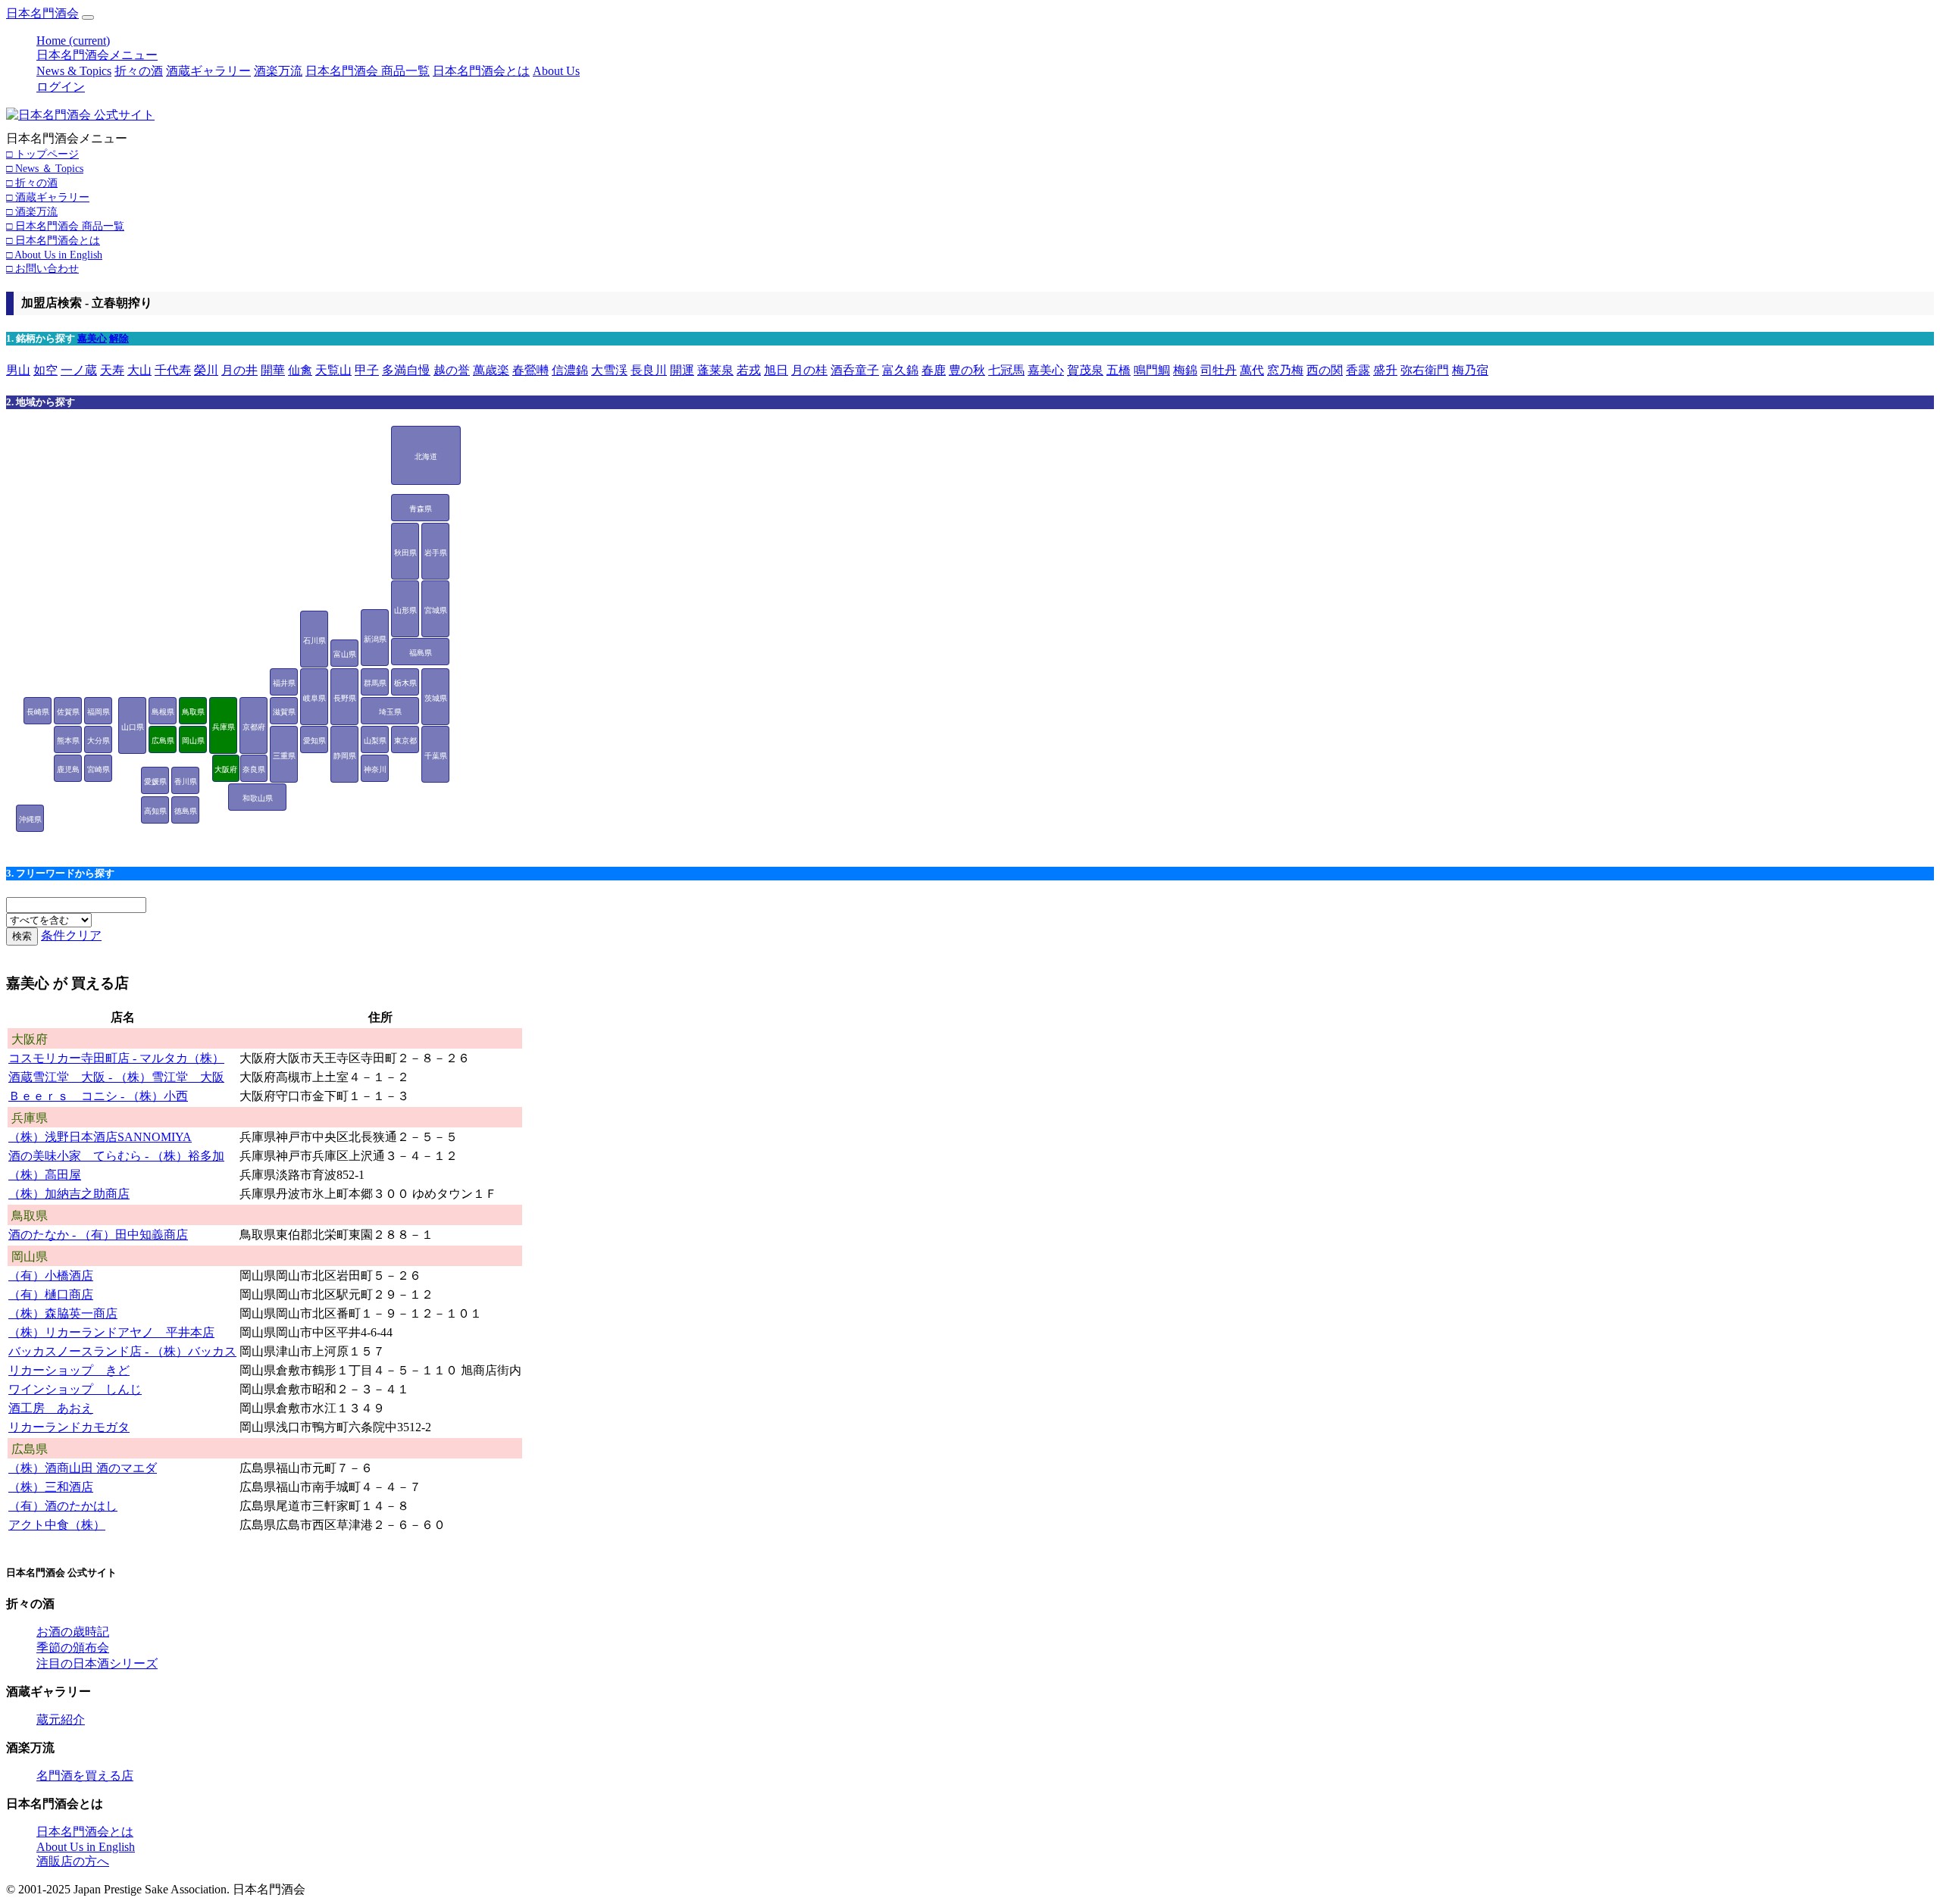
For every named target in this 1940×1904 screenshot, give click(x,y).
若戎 (749, 370)
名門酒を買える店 (85, 1776)
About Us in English (86, 1847)
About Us (556, 71)
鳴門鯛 (1152, 370)
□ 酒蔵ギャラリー (48, 197)
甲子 (367, 370)
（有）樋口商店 (51, 1294)
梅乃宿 (1470, 370)
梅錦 (1185, 370)
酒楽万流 (278, 71)
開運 (682, 370)
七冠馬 (1006, 370)
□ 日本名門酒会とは (53, 240)
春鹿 (934, 370)
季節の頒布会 (73, 1648)
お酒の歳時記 (73, 1632)
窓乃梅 (1285, 370)
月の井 (239, 370)
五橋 (1119, 370)
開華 (273, 370)
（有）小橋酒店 (51, 1276)
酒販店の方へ (73, 1861)
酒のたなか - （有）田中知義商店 (98, 1235)
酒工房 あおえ (51, 1408)
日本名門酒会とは (481, 71)
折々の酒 (139, 71)
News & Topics (74, 71)
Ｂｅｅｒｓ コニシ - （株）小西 (98, 1096)
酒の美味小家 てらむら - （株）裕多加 (116, 1156)
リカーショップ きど (69, 1370)
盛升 (1385, 370)
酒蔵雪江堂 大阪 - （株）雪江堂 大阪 (116, 1077)
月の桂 (809, 370)
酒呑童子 (855, 370)
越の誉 (452, 370)
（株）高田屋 (45, 1175)
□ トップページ (42, 154)
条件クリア (71, 935)
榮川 (206, 370)
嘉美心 (92, 338)
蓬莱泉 (715, 370)
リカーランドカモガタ (69, 1427)
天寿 (112, 370)
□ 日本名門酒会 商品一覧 (65, 226)
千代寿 (173, 370)
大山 (139, 370)
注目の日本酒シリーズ (97, 1663)
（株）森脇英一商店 (63, 1313)
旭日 (776, 370)
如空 (45, 370)
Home (73, 41)
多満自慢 (406, 370)
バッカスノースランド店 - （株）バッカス (122, 1351)
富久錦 (900, 370)
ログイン (61, 87)
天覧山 (333, 370)
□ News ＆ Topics (45, 168)
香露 (1358, 370)
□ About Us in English (54, 255)
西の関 (1325, 370)
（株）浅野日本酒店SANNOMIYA (100, 1137)
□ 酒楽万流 (32, 211)
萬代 (1252, 370)
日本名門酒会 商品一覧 (368, 71)
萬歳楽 (491, 370)
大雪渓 (609, 370)
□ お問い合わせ (42, 268)
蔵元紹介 (61, 1720)
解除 (119, 338)
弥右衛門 (1425, 370)
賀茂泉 (1085, 370)
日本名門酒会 (42, 13)
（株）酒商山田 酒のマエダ (83, 1468)
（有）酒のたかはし (63, 1506)
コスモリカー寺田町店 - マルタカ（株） (116, 1058)
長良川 (649, 370)
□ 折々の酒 (32, 183)
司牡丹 (1219, 370)
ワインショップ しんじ (75, 1389)
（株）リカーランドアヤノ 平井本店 (111, 1332)
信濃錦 (570, 370)
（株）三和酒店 (51, 1487)
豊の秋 (967, 370)
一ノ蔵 (79, 370)
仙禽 (300, 370)
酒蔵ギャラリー (208, 71)
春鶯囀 (530, 370)
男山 (18, 370)
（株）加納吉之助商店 (69, 1194)
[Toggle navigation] (88, 17)
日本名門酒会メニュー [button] (97, 55)
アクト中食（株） (57, 1525)
